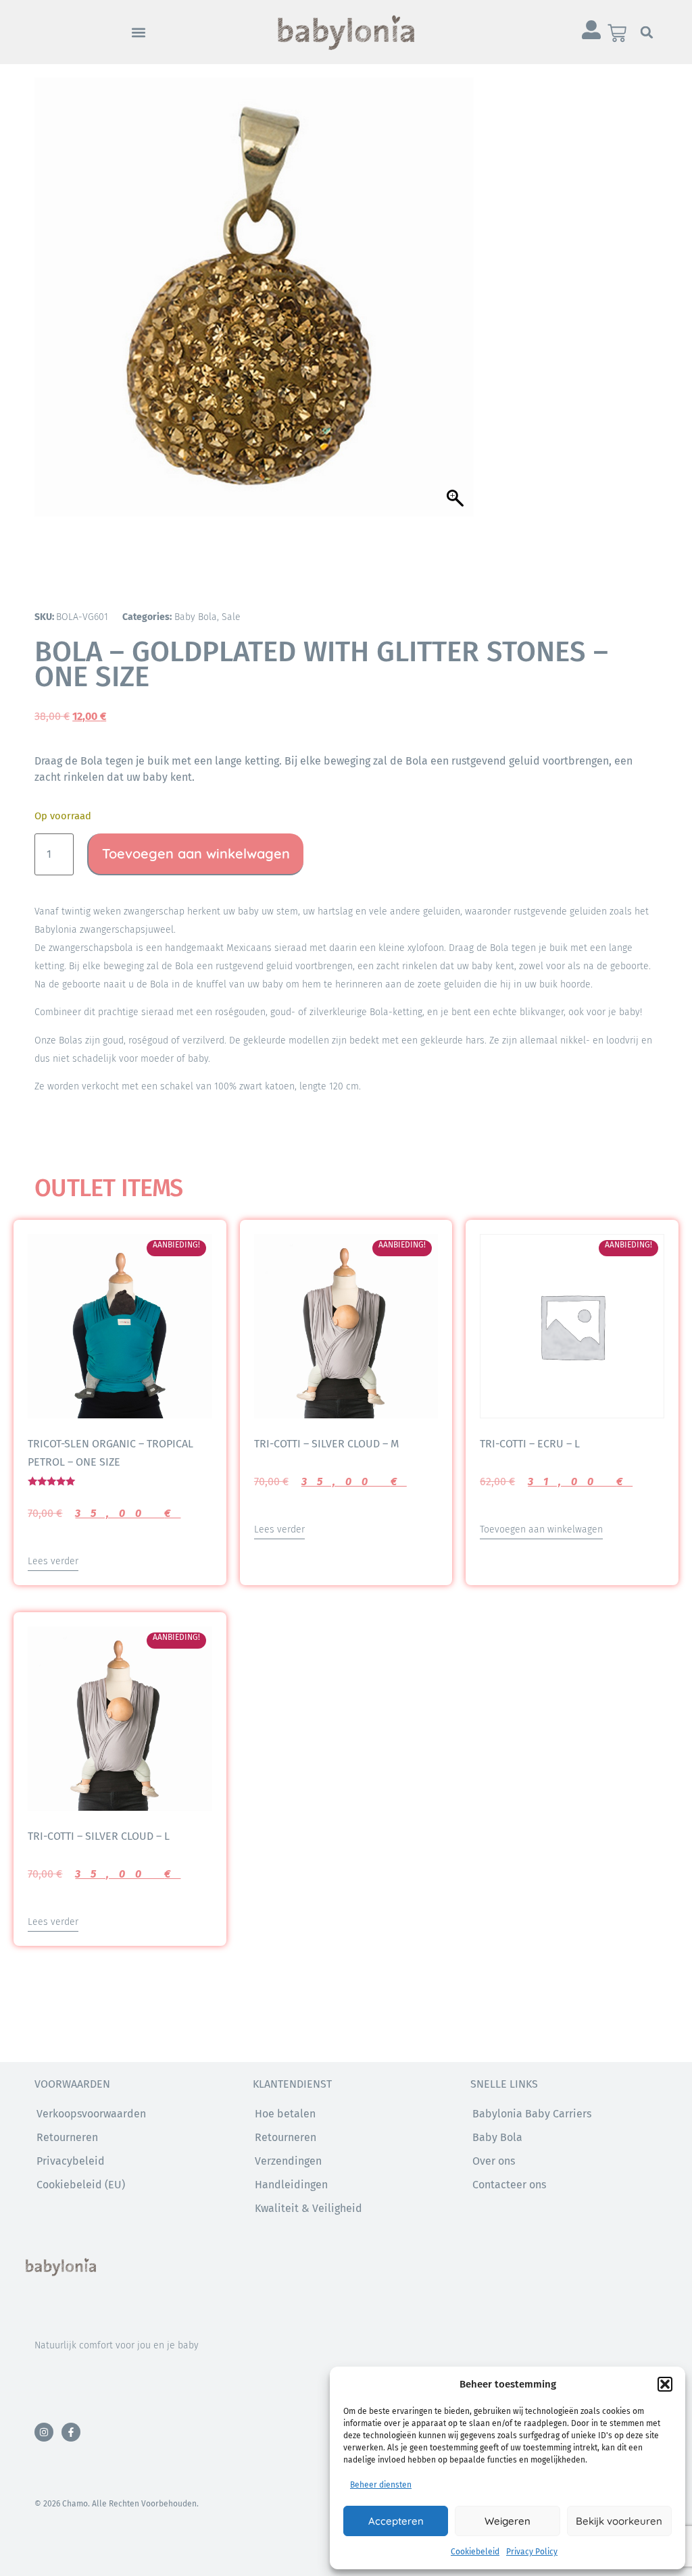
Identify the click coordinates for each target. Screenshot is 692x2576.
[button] (665, 2384)
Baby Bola (196, 617)
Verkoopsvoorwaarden (91, 2114)
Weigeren (508, 2521)
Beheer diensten (381, 2485)
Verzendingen (288, 2161)
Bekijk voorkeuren (619, 2521)
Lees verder (53, 1561)
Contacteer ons (509, 2185)
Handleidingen (291, 2185)
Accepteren (396, 2521)
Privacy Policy (532, 2552)
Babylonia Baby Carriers (532, 2114)
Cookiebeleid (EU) (81, 2185)
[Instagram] (44, 2432)
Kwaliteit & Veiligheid (308, 2208)
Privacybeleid (71, 2161)
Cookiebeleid (475, 2552)
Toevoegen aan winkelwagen (196, 853)
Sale (231, 617)
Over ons (494, 2161)
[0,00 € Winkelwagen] (617, 33)
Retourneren (286, 2137)
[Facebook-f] (71, 2432)
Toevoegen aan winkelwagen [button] (541, 1529)
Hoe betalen (285, 2114)
